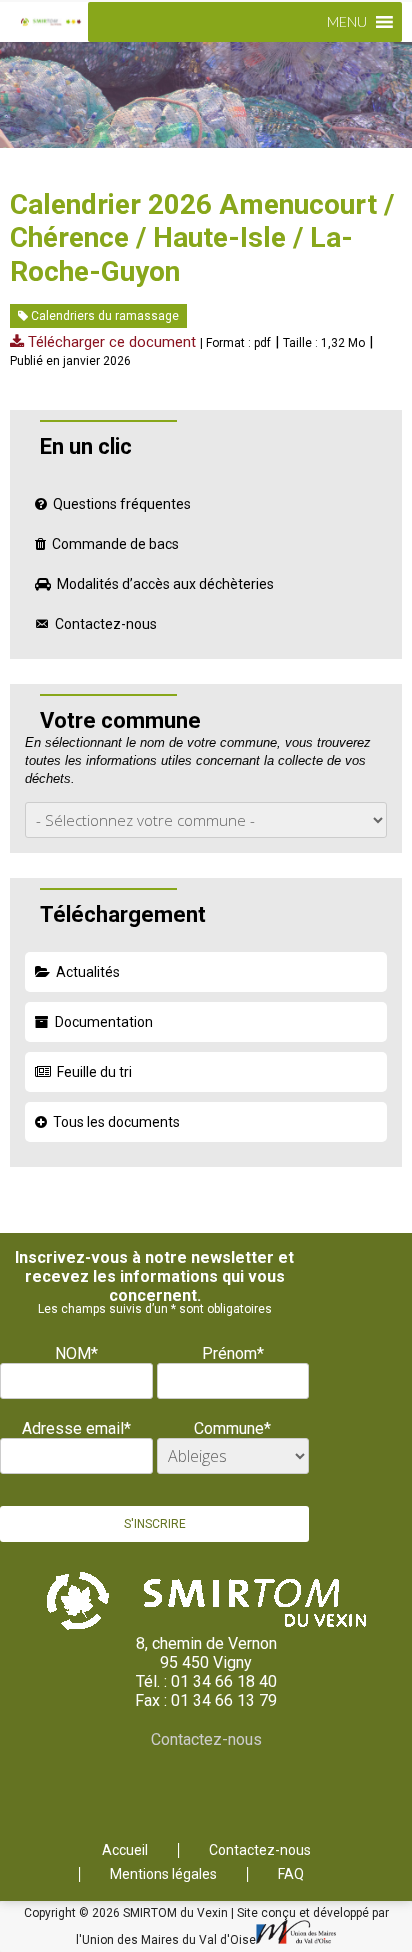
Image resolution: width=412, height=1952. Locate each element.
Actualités (88, 972)
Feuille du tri (94, 1072)
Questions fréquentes (122, 504)
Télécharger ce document (110, 342)
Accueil (125, 1850)
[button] (347, 22)
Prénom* (233, 1353)
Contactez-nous (106, 624)
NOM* (76, 1353)
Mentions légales (163, 1874)
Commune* (232, 1428)
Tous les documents (116, 1122)
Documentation (104, 1022)
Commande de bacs (115, 544)
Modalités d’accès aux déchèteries (165, 584)
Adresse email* (76, 1428)
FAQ (291, 1874)
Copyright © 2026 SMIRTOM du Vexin (127, 1913)
